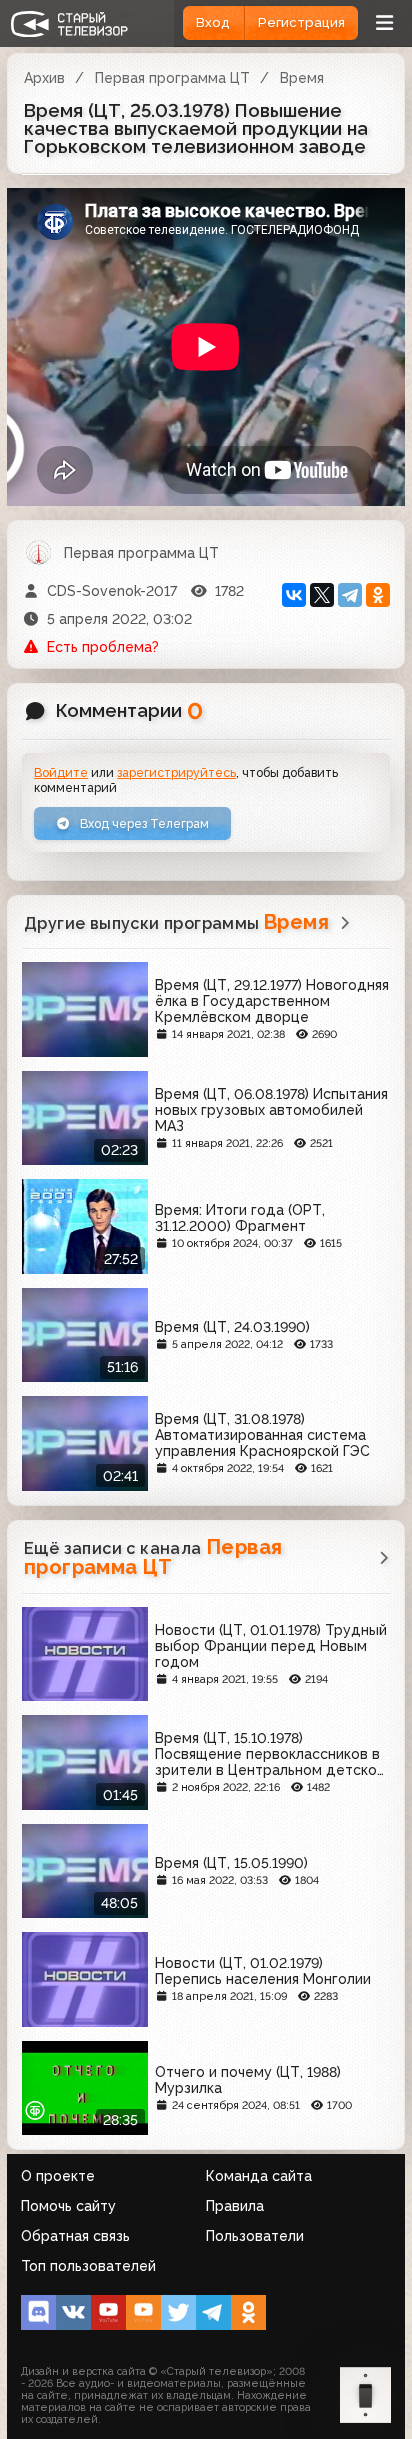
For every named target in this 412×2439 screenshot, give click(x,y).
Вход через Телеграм (143, 823)
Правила (235, 2206)
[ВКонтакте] (294, 595)
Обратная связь (75, 2236)
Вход (213, 22)
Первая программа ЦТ (172, 78)
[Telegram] (350, 595)
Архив (44, 78)
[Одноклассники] (378, 595)
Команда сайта (259, 2176)
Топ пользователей (88, 2266)
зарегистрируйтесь (176, 772)
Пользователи (255, 2236)
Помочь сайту (68, 2206)
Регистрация (301, 22)
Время (302, 78)
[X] (322, 595)
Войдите (61, 772)
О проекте (58, 2176)
